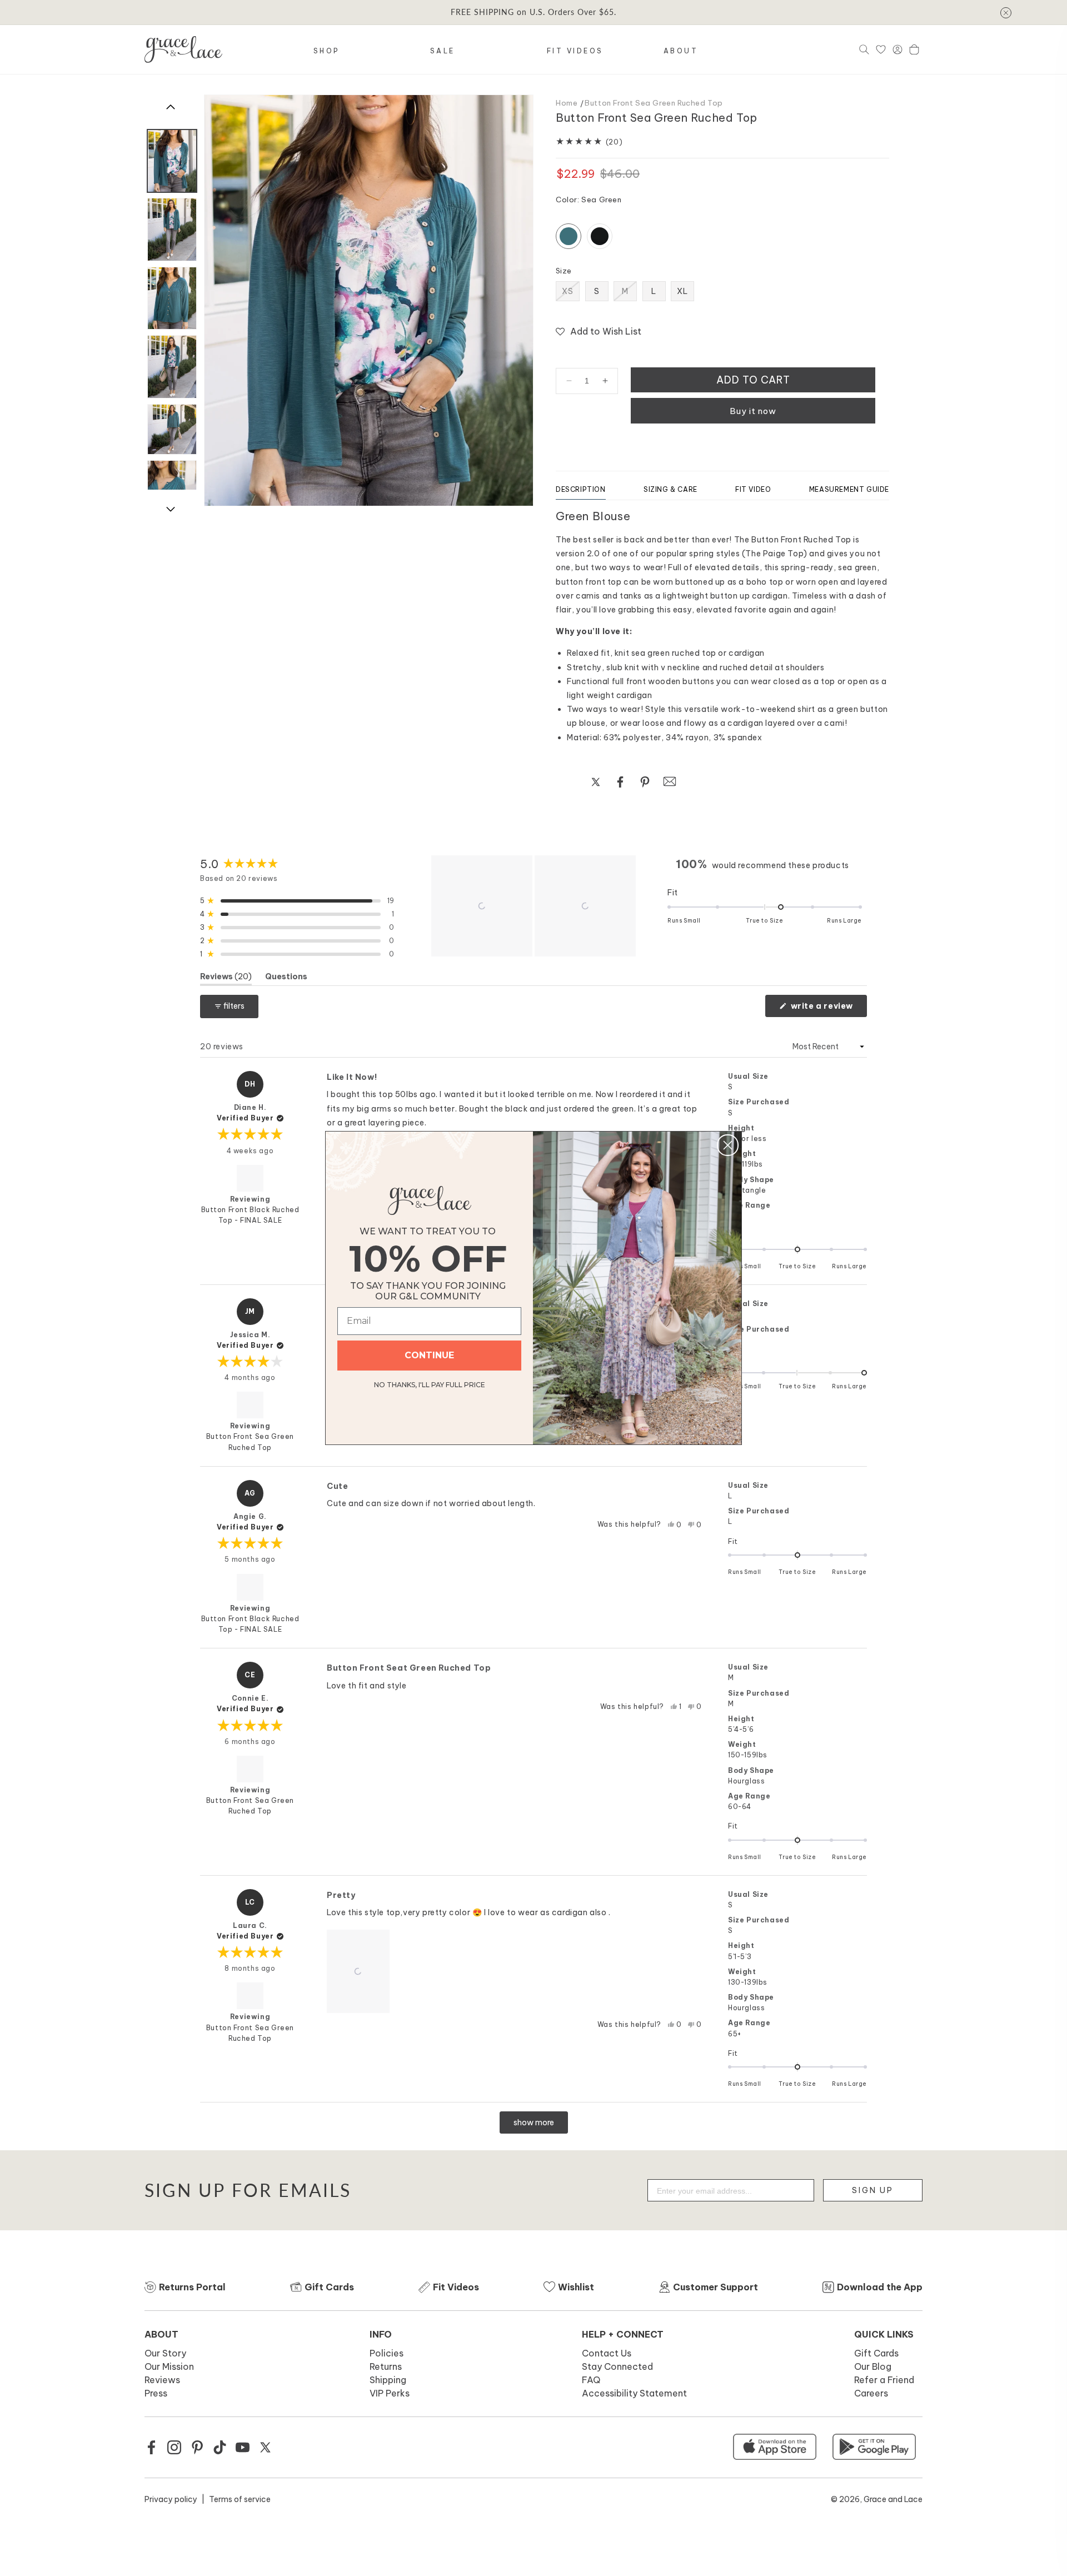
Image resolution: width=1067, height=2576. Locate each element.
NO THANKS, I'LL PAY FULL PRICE (430, 1383)
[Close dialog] (728, 1145)
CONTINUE (429, 1355)
